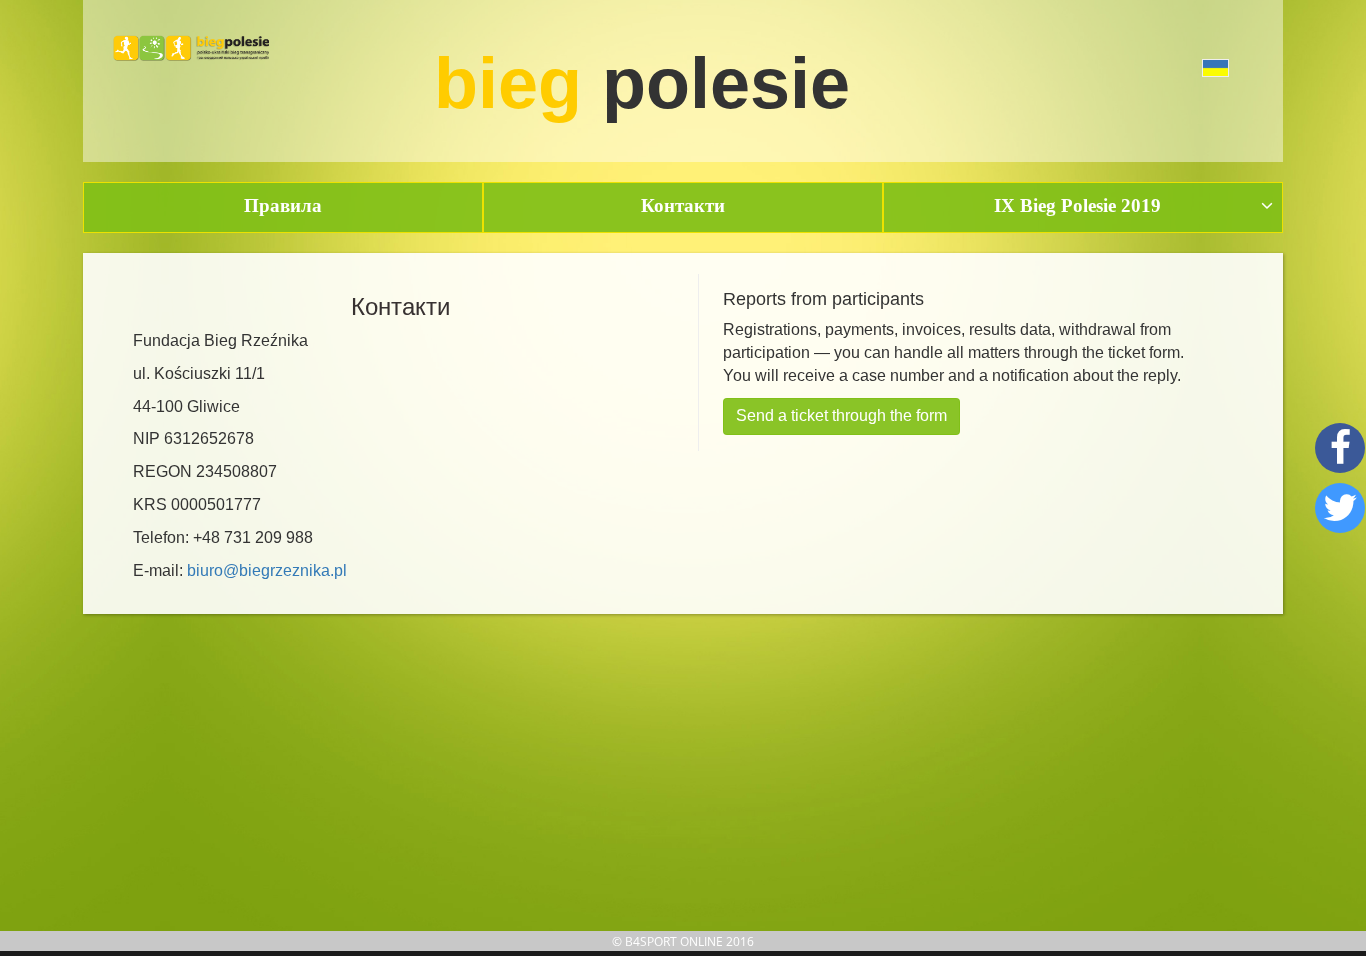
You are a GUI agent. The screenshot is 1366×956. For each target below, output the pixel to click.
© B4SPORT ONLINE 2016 (683, 941)
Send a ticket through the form (841, 415)
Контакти (683, 205)
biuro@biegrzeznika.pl (267, 570)
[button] (1170, 65)
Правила (283, 205)
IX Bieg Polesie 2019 (1077, 205)
